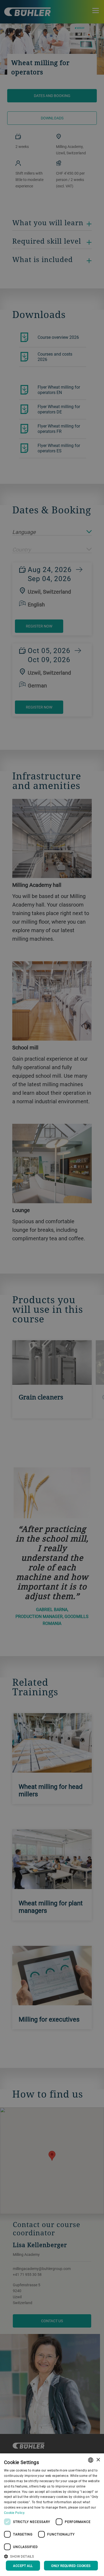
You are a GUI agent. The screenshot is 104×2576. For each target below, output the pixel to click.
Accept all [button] (23, 2566)
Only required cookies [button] (71, 2566)
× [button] (98, 2460)
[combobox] (91, 2460)
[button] (52, 2556)
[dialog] (52, 2515)
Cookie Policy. (15, 2513)
